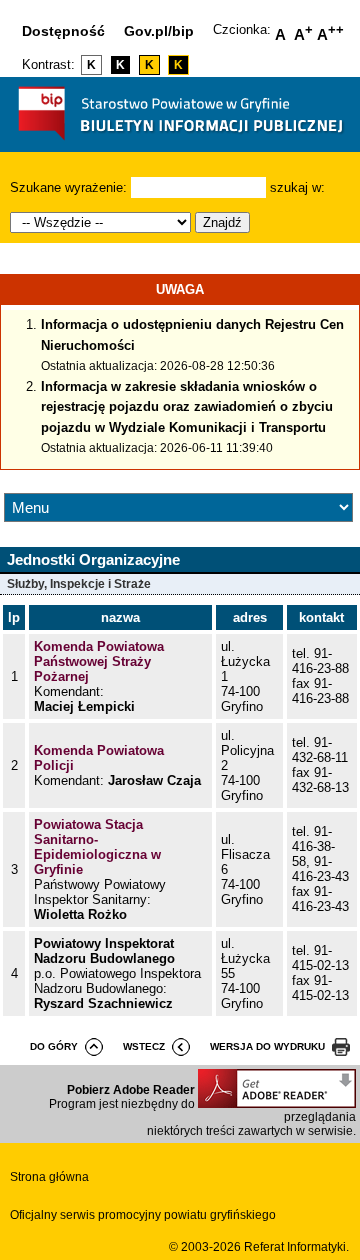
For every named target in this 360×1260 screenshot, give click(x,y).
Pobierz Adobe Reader (131, 1090)
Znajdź (222, 222)
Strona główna (49, 1177)
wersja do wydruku (267, 1046)
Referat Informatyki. (296, 1247)
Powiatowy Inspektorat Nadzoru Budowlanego (104, 951)
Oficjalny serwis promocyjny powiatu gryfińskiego (143, 1215)
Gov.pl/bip (159, 31)
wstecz (144, 1046)
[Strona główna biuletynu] (180, 144)
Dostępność (63, 31)
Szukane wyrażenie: (68, 187)
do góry (54, 1046)
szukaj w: (297, 187)
